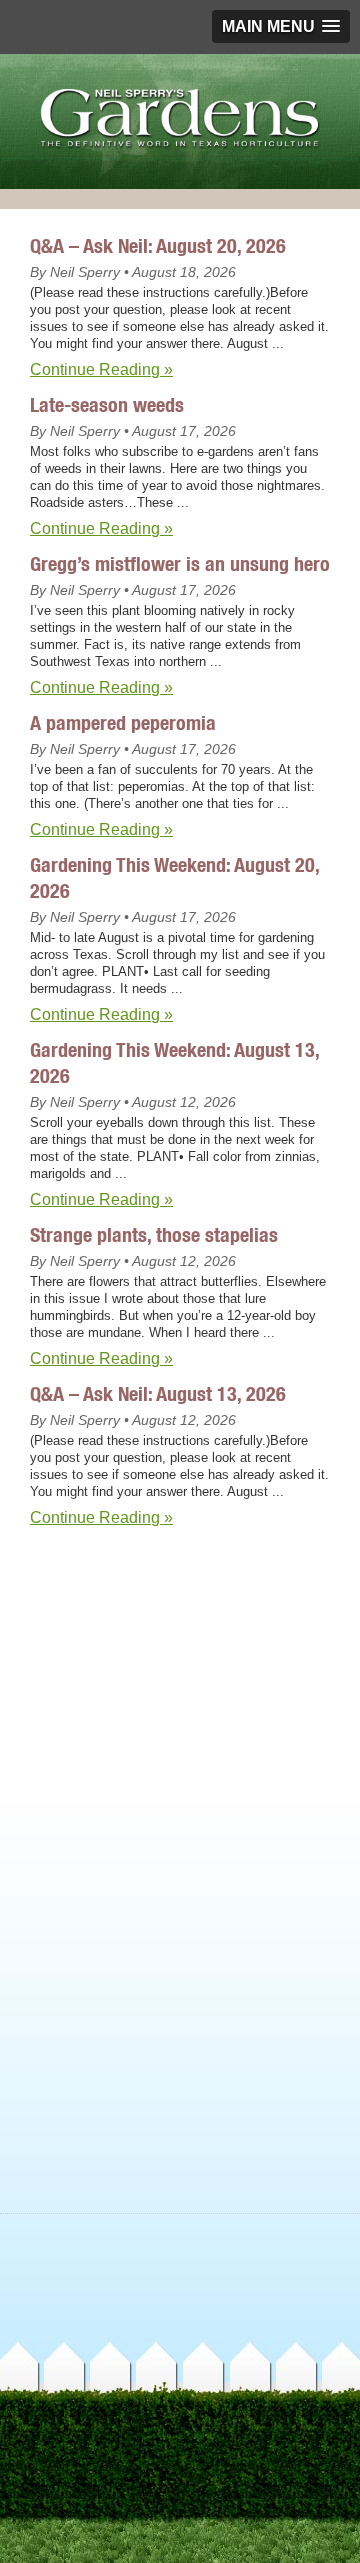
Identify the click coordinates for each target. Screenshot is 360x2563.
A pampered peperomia (123, 722)
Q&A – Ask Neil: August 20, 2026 (158, 245)
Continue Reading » (101, 369)
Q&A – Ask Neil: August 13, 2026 (158, 1393)
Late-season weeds (107, 404)
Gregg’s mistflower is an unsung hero (180, 563)
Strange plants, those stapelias (154, 1234)
